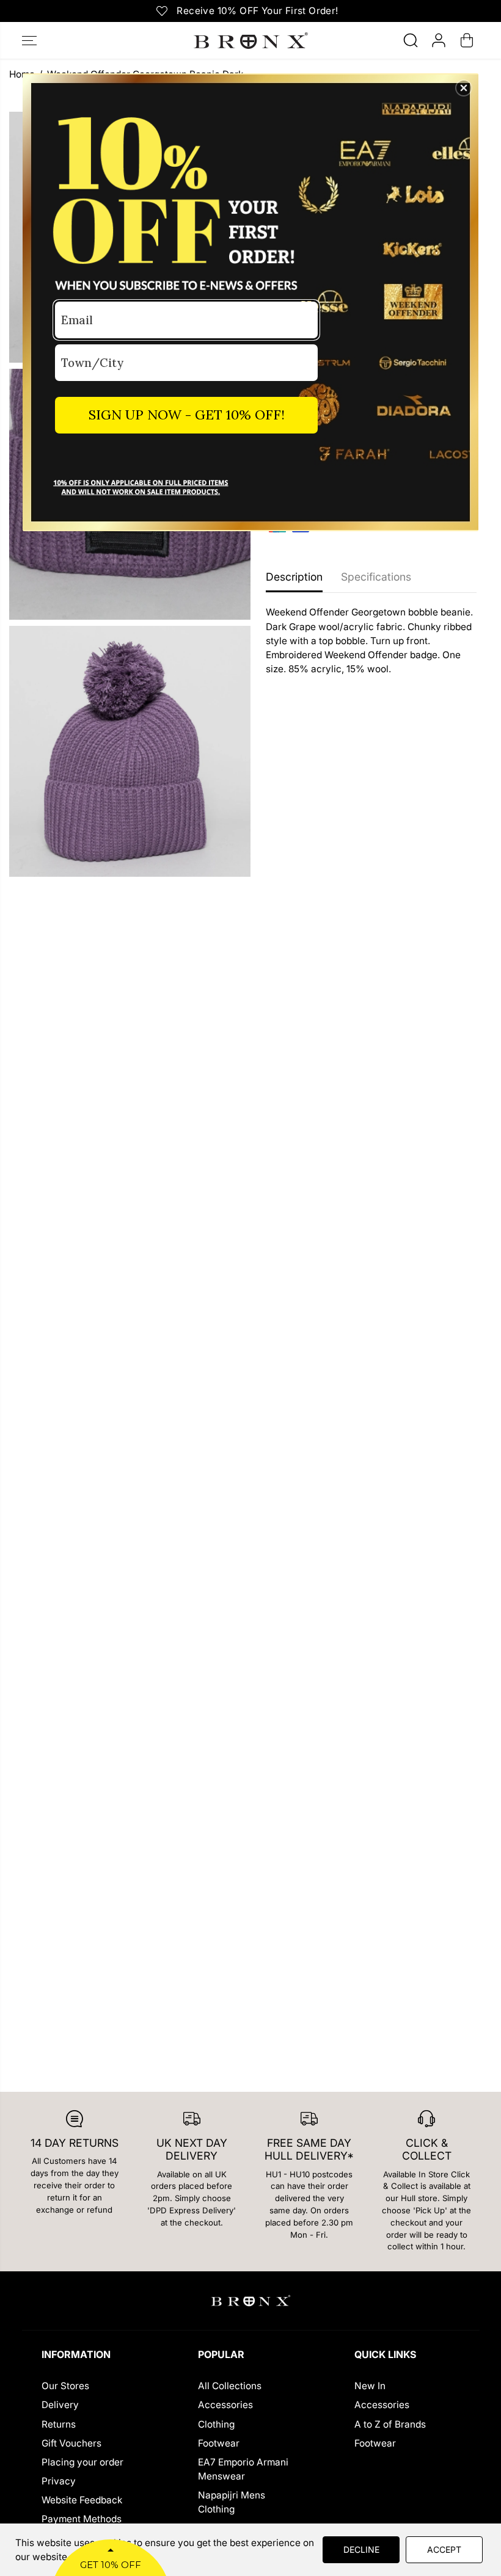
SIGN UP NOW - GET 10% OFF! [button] (187, 415)
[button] (464, 88)
